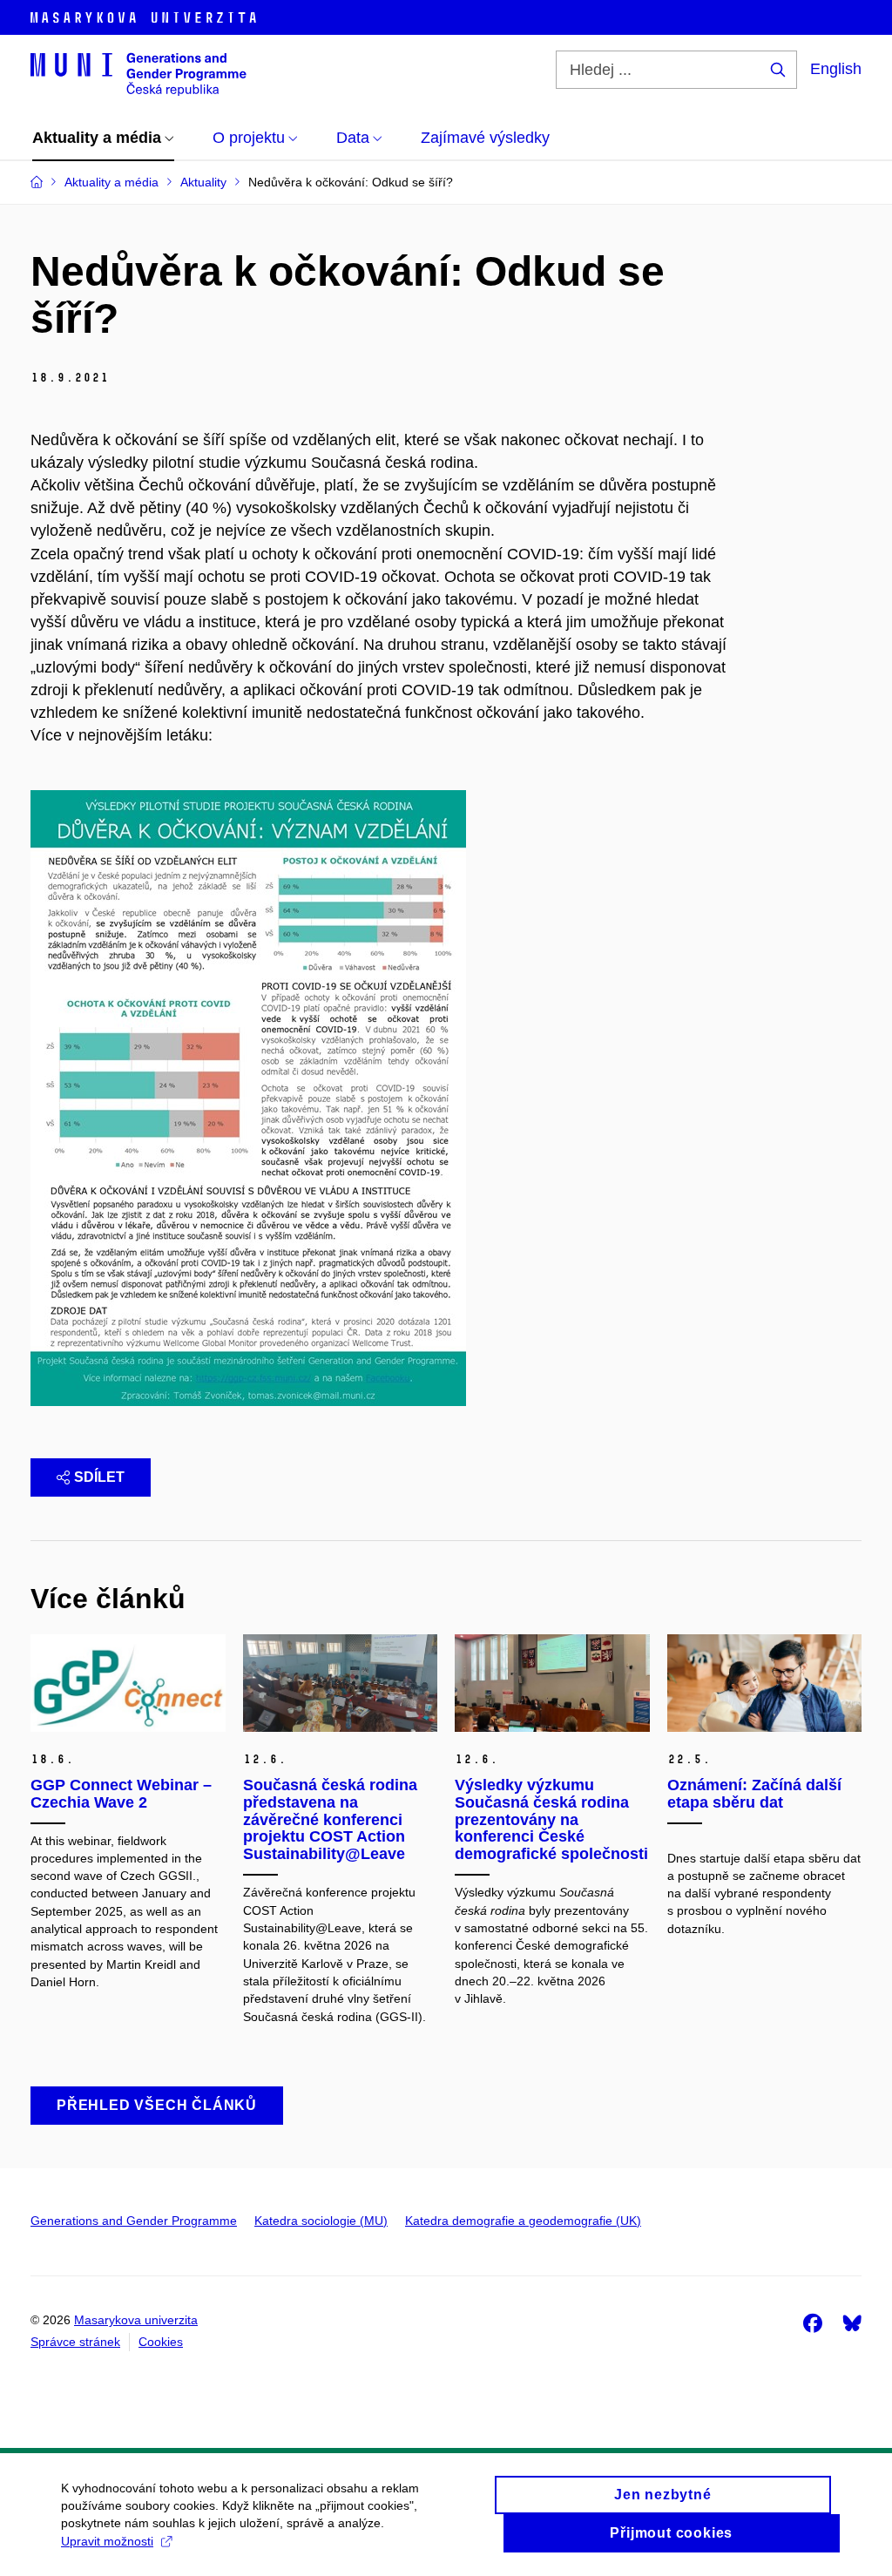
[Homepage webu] (139, 73)
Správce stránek (75, 2342)
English (836, 69)
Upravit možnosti (107, 2541)
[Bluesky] (852, 2322)
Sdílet (99, 1477)
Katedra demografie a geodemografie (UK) (523, 2221)
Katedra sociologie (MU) (321, 2221)
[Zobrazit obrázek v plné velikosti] (248, 1098)
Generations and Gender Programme (134, 2221)
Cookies (161, 2342)
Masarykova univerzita (136, 2320)
